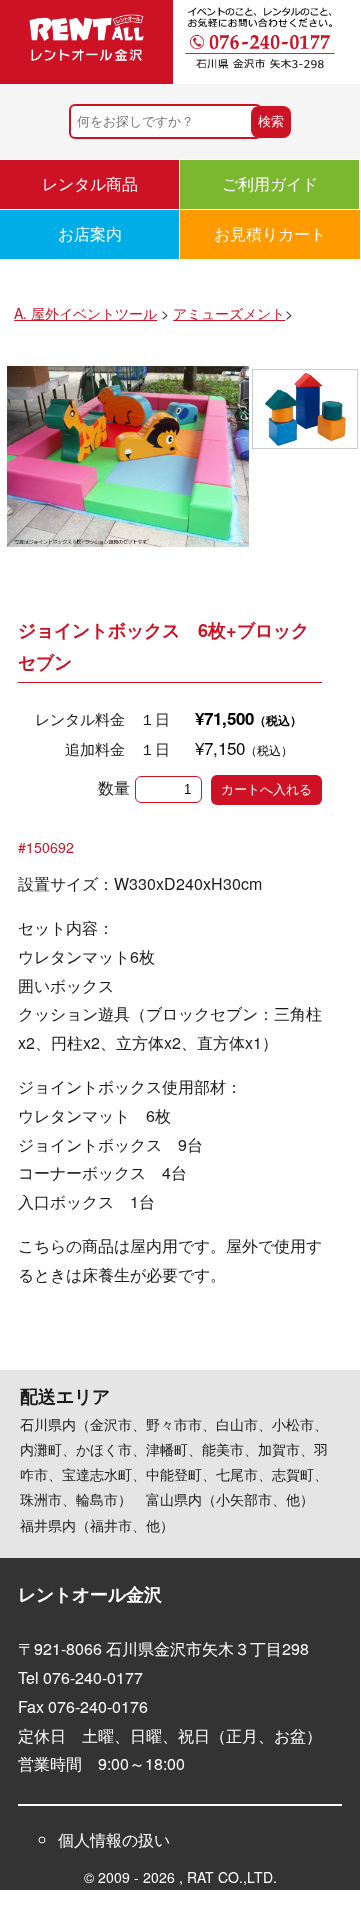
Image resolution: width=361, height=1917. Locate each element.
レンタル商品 (90, 183)
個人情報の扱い (114, 1839)
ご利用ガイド (270, 183)
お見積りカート (270, 233)
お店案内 (90, 233)
